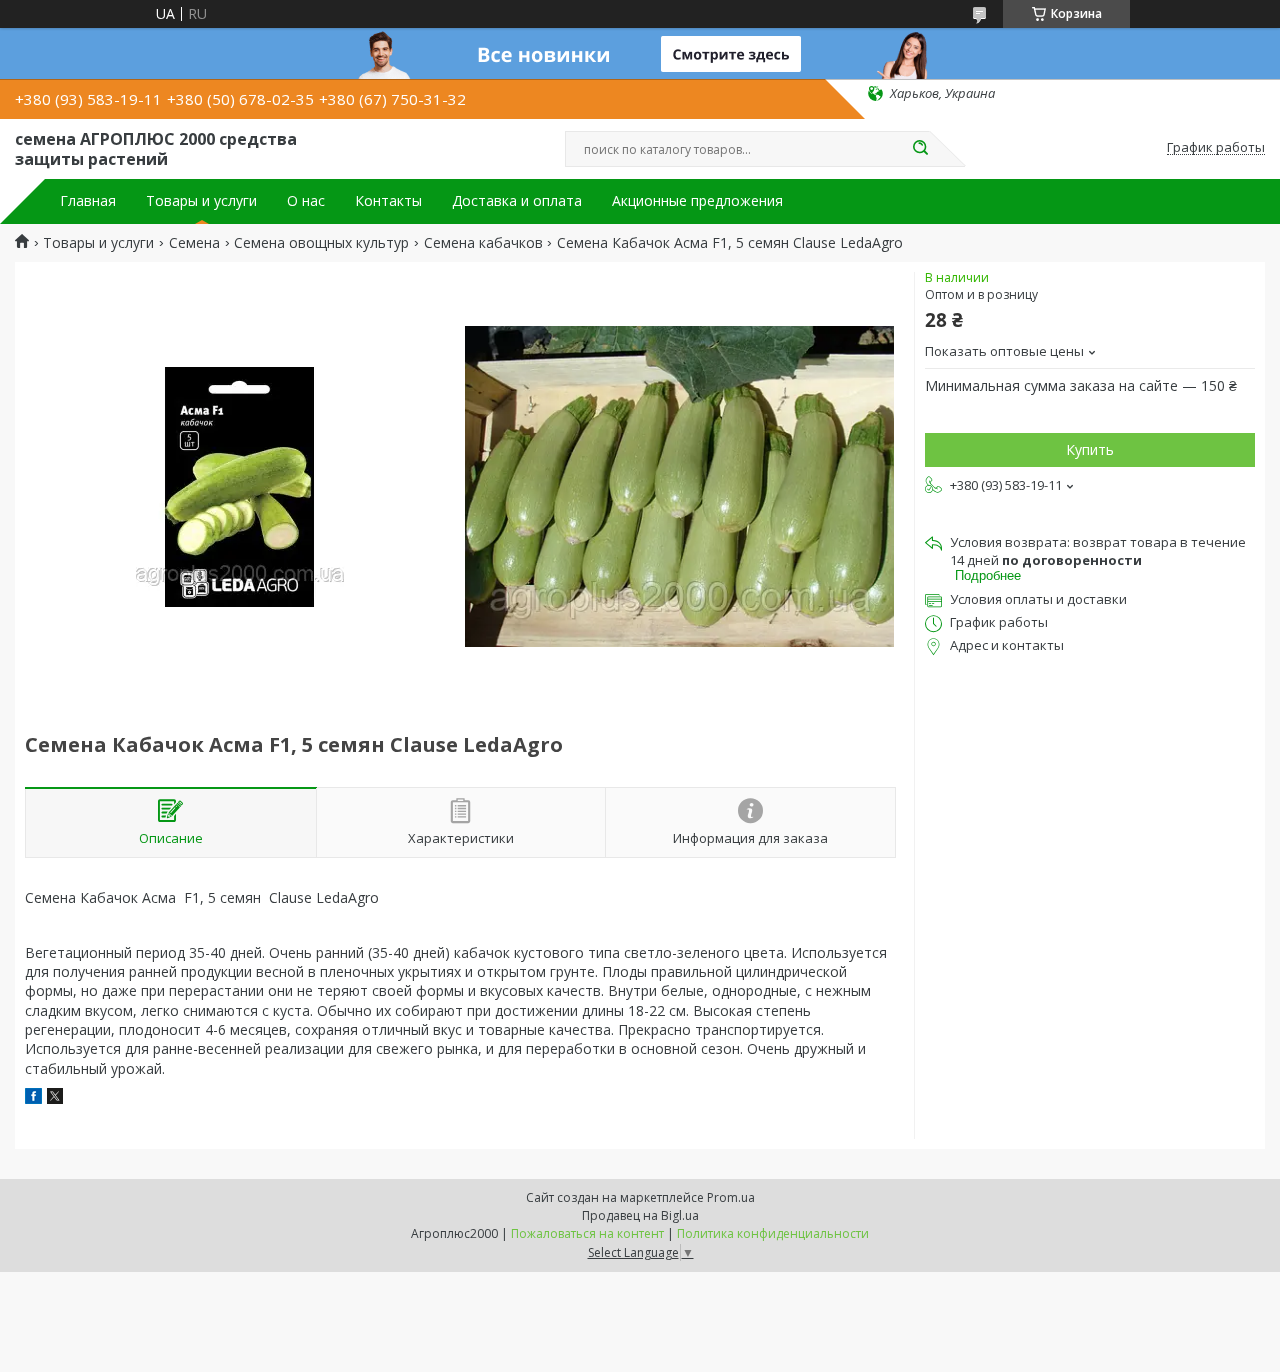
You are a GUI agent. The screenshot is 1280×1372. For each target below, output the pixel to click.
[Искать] (920, 149)
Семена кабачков (483, 243)
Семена (194, 243)
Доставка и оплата (517, 201)
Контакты (388, 201)
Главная (88, 201)
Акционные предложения (697, 201)
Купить (1090, 449)
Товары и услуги (201, 201)
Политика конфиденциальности (773, 1233)
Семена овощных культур (321, 243)
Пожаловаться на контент (587, 1233)
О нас (306, 201)
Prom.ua (731, 1197)
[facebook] (33, 1098)
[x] (55, 1098)
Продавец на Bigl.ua (640, 1215)
